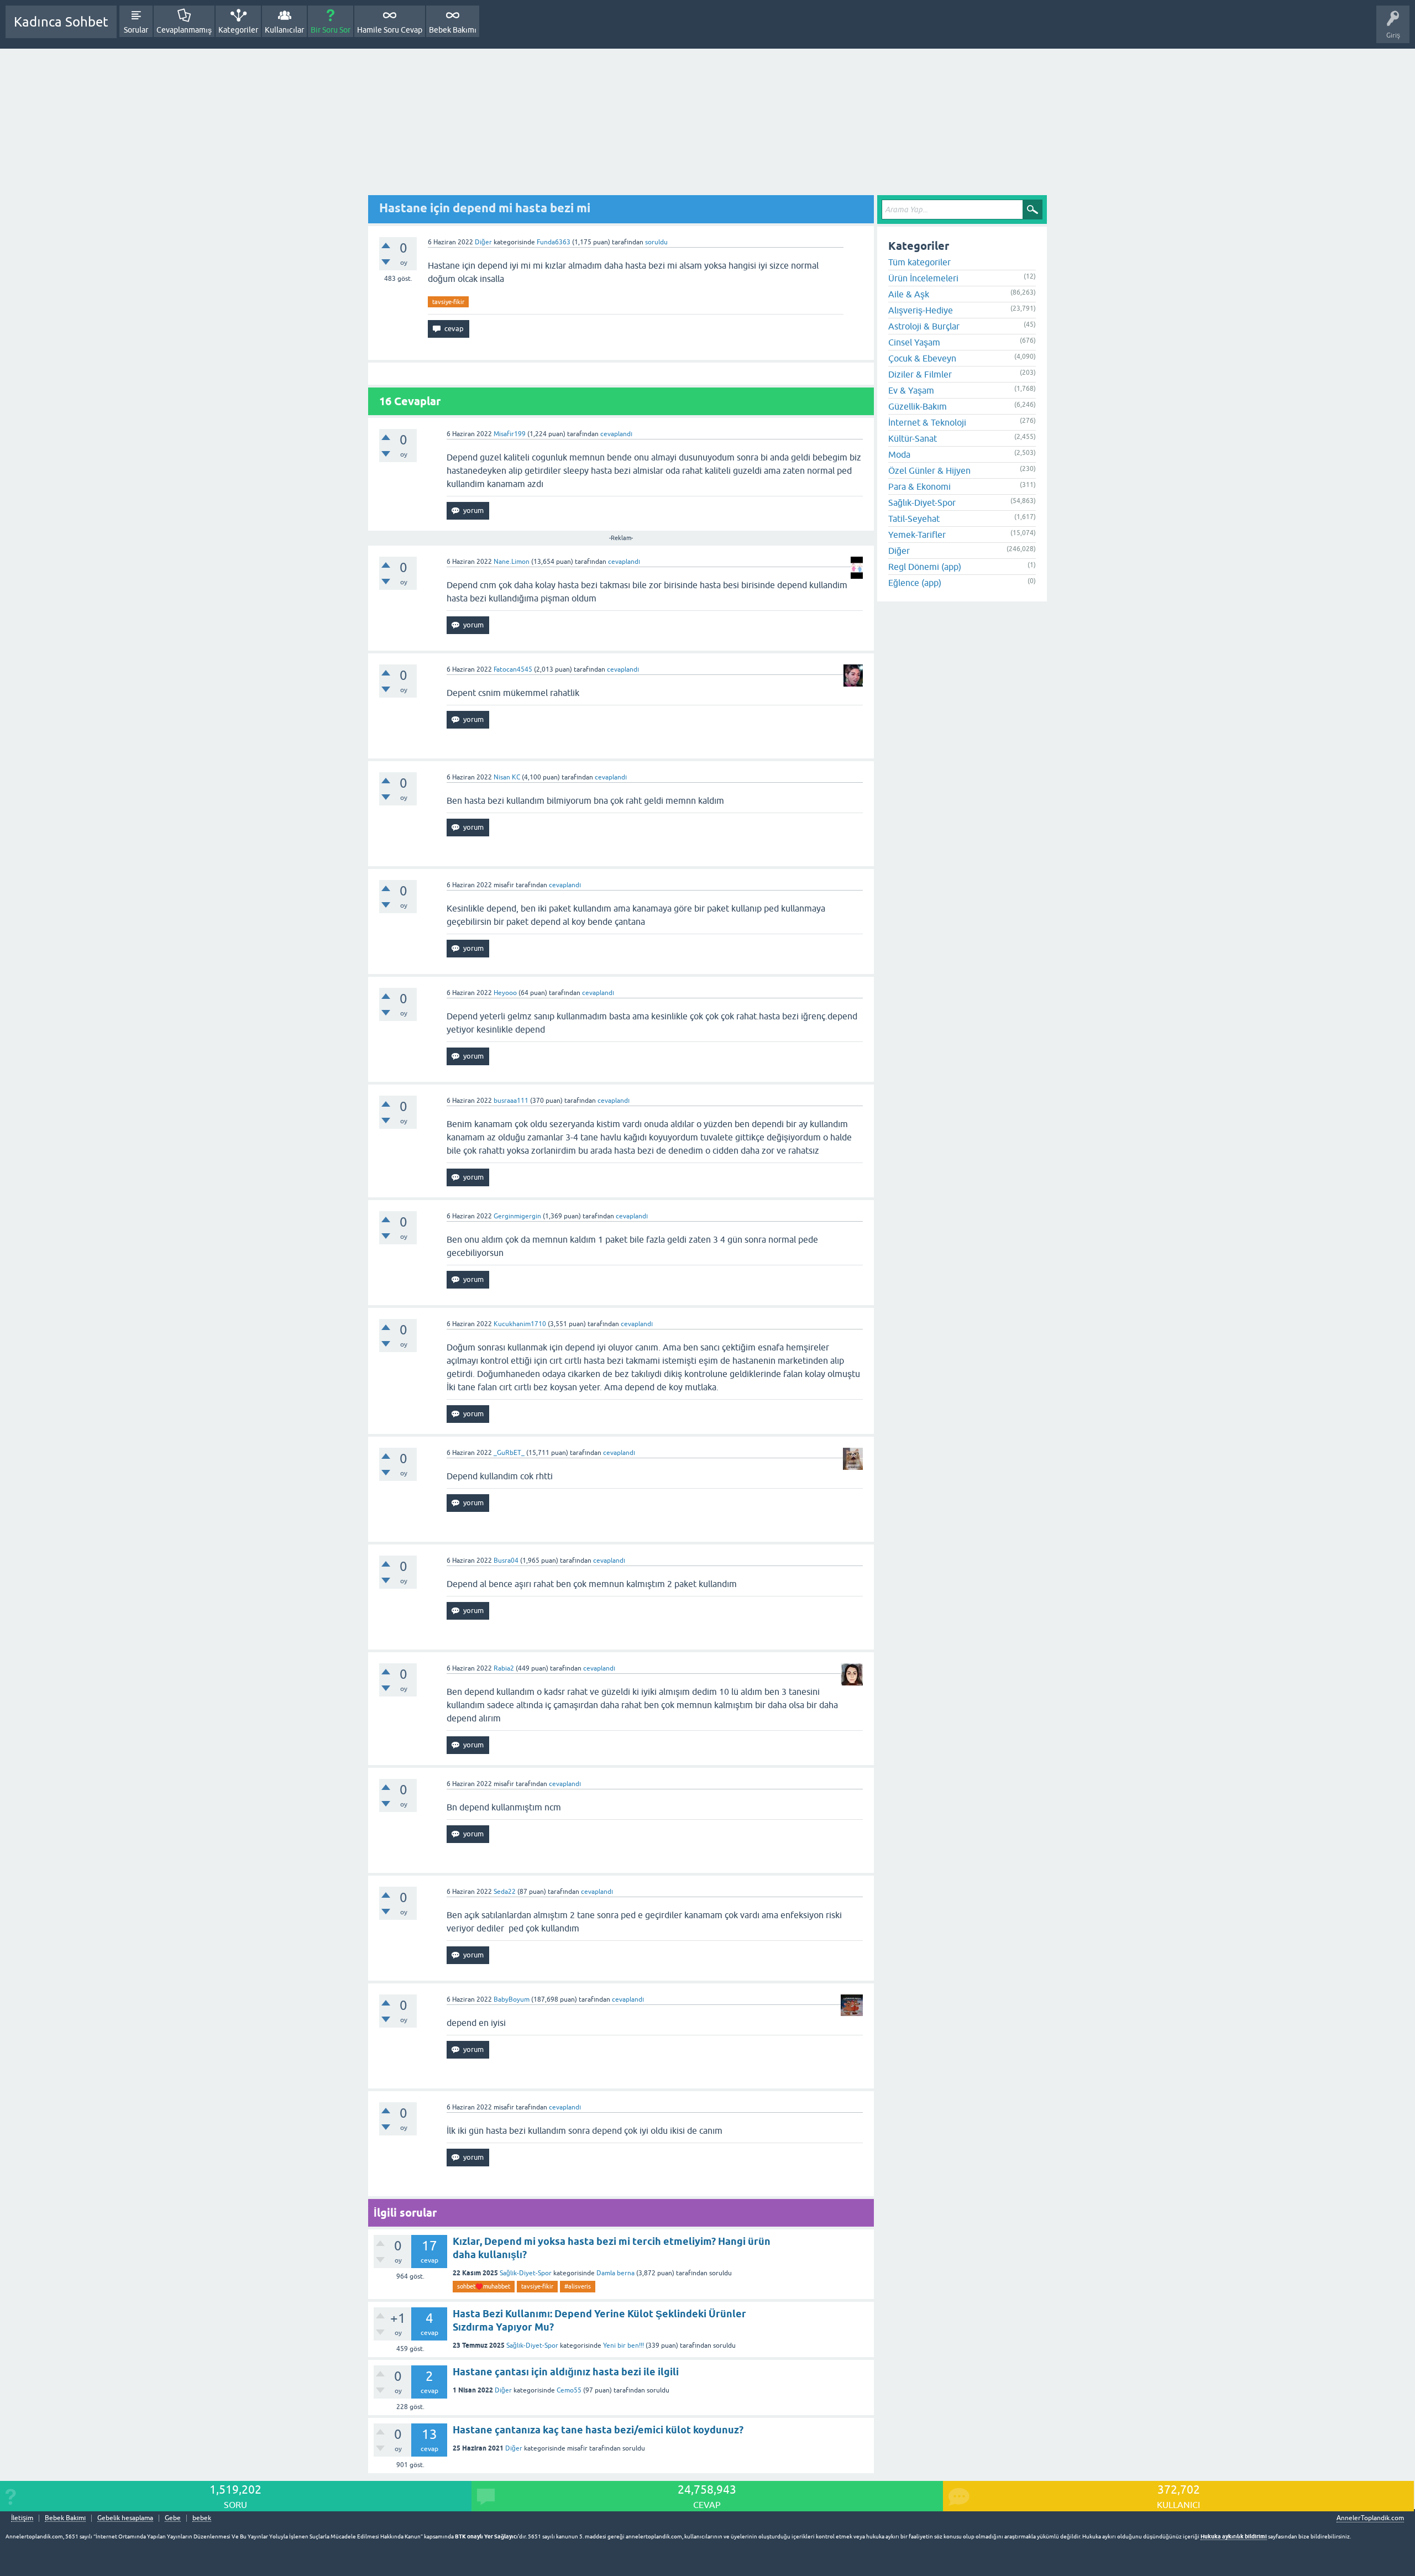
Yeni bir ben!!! (623, 2345)
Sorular (136, 30)
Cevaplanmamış (184, 30)
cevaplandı (616, 434)
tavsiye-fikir (448, 302)
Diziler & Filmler (920, 374)
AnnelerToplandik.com (1370, 2518)
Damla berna (615, 2273)
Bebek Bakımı (453, 30)
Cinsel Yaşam (914, 342)
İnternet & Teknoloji (927, 422)
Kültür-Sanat (913, 438)
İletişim (22, 2518)
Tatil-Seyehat (914, 519)
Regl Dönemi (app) (925, 567)
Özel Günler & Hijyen (929, 470)
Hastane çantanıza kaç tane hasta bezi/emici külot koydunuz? (598, 2430)
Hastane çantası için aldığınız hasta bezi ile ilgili (566, 2372)
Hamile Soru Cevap (390, 30)
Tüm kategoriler (919, 262)
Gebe (173, 2518)
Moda (899, 454)
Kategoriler (238, 30)
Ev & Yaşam (911, 390)
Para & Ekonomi (919, 486)
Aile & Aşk (909, 294)
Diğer (483, 242)
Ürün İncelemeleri (923, 278)
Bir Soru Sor (331, 30)
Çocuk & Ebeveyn (922, 358)
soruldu (656, 242)
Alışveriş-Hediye (921, 310)
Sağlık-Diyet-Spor (526, 2273)
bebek (202, 2518)
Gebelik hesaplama (125, 2518)
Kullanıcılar (284, 30)
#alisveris (578, 2286)
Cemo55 (569, 2390)
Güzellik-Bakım (918, 406)
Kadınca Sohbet (61, 22)
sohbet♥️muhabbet (484, 2286)
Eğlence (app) (915, 583)
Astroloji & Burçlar (924, 326)
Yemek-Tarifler (917, 535)
